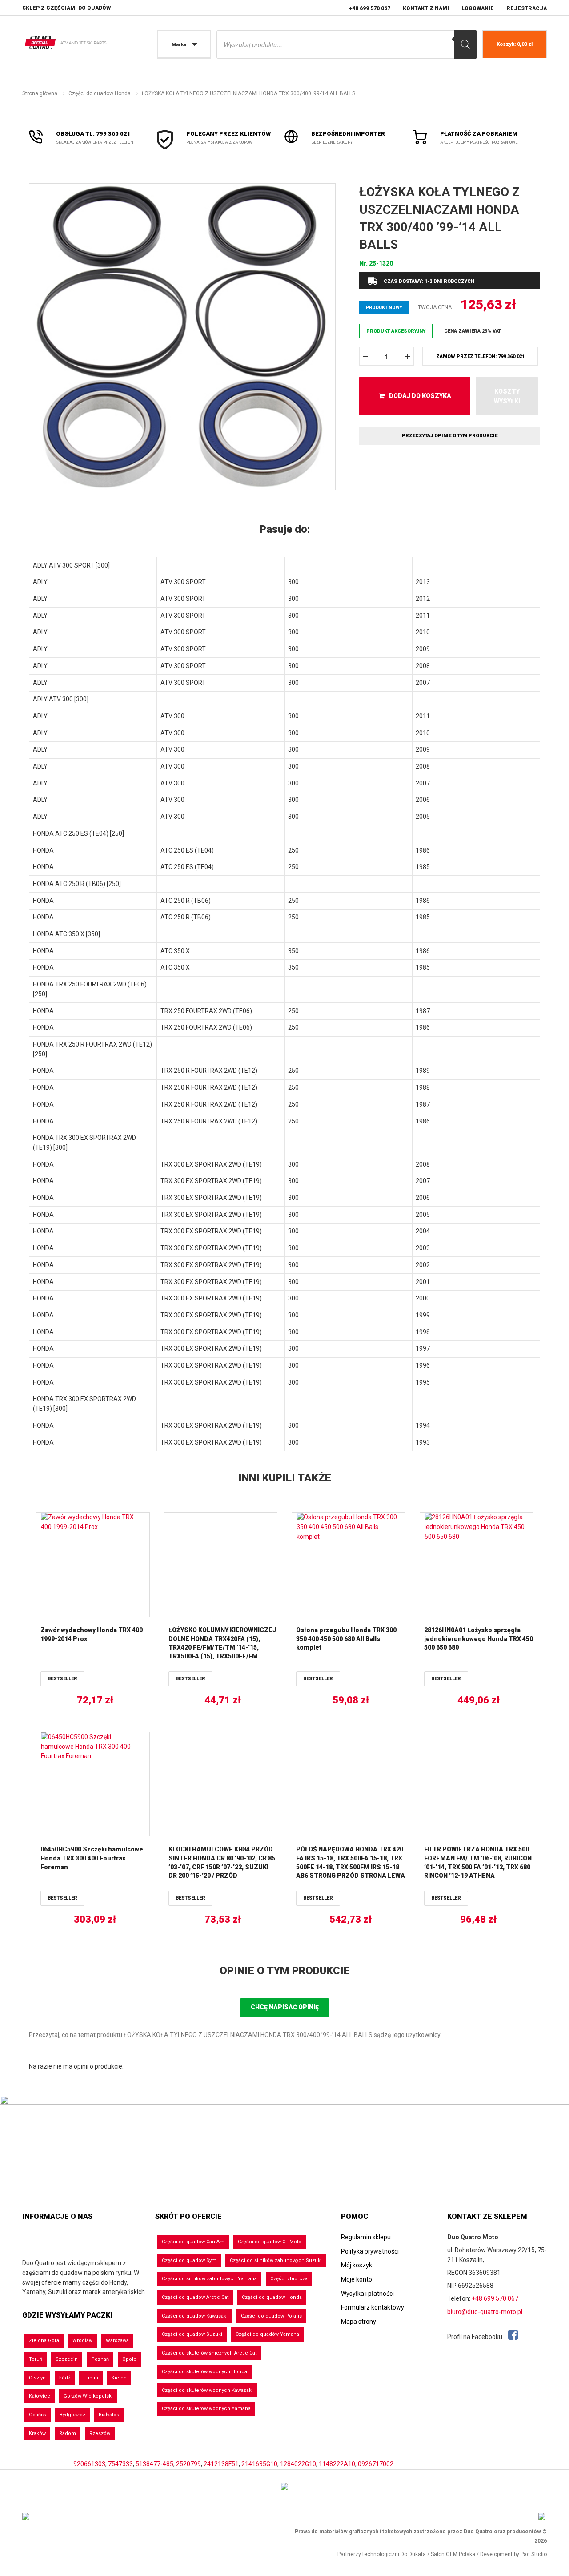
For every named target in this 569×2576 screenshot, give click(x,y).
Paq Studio (534, 2554)
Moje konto (357, 2279)
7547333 (120, 2464)
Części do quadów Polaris (271, 2316)
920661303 (89, 2464)
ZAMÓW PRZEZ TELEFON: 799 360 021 (480, 356)
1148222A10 (337, 2464)
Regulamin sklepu (366, 2237)
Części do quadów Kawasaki (195, 2316)
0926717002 (376, 2464)
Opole (129, 2359)
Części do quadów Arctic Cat (195, 2297)
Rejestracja (527, 8)
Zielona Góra (44, 2341)
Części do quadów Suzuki (192, 2334)
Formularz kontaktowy (373, 2307)
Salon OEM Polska (453, 2554)
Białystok (109, 2415)
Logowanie (478, 8)
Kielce (119, 2378)
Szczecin (67, 2359)
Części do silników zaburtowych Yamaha (209, 2279)
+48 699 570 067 (369, 8)
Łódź (65, 2378)
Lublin (91, 2378)
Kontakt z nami (426, 8)
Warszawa (117, 2341)
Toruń (36, 2359)
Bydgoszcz (72, 2415)
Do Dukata (413, 2554)
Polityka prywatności (370, 2251)
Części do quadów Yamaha (267, 2334)
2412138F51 (221, 2464)
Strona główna (40, 93)
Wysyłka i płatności (367, 2294)
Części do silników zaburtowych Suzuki (276, 2260)
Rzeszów (100, 2433)
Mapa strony (359, 2322)
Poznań (100, 2359)
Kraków (37, 2433)
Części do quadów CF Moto (270, 2242)
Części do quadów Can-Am (193, 2242)
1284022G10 (298, 2464)
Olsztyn (37, 2378)
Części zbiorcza (289, 2279)
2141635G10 (259, 2464)
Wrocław (82, 2341)
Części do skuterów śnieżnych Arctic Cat (209, 2353)
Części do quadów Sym (189, 2260)
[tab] (284, 530)
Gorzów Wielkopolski (88, 2396)
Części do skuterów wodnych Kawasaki (207, 2390)
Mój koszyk (357, 2265)
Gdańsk (38, 2415)
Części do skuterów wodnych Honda (204, 2372)
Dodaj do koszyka (420, 396)
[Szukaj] (465, 44)
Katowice (40, 2396)
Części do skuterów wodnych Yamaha (206, 2409)
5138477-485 (154, 2464)
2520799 (188, 2464)
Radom (68, 2433)
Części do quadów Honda (100, 93)
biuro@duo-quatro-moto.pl (485, 2312)
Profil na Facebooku (475, 2337)
